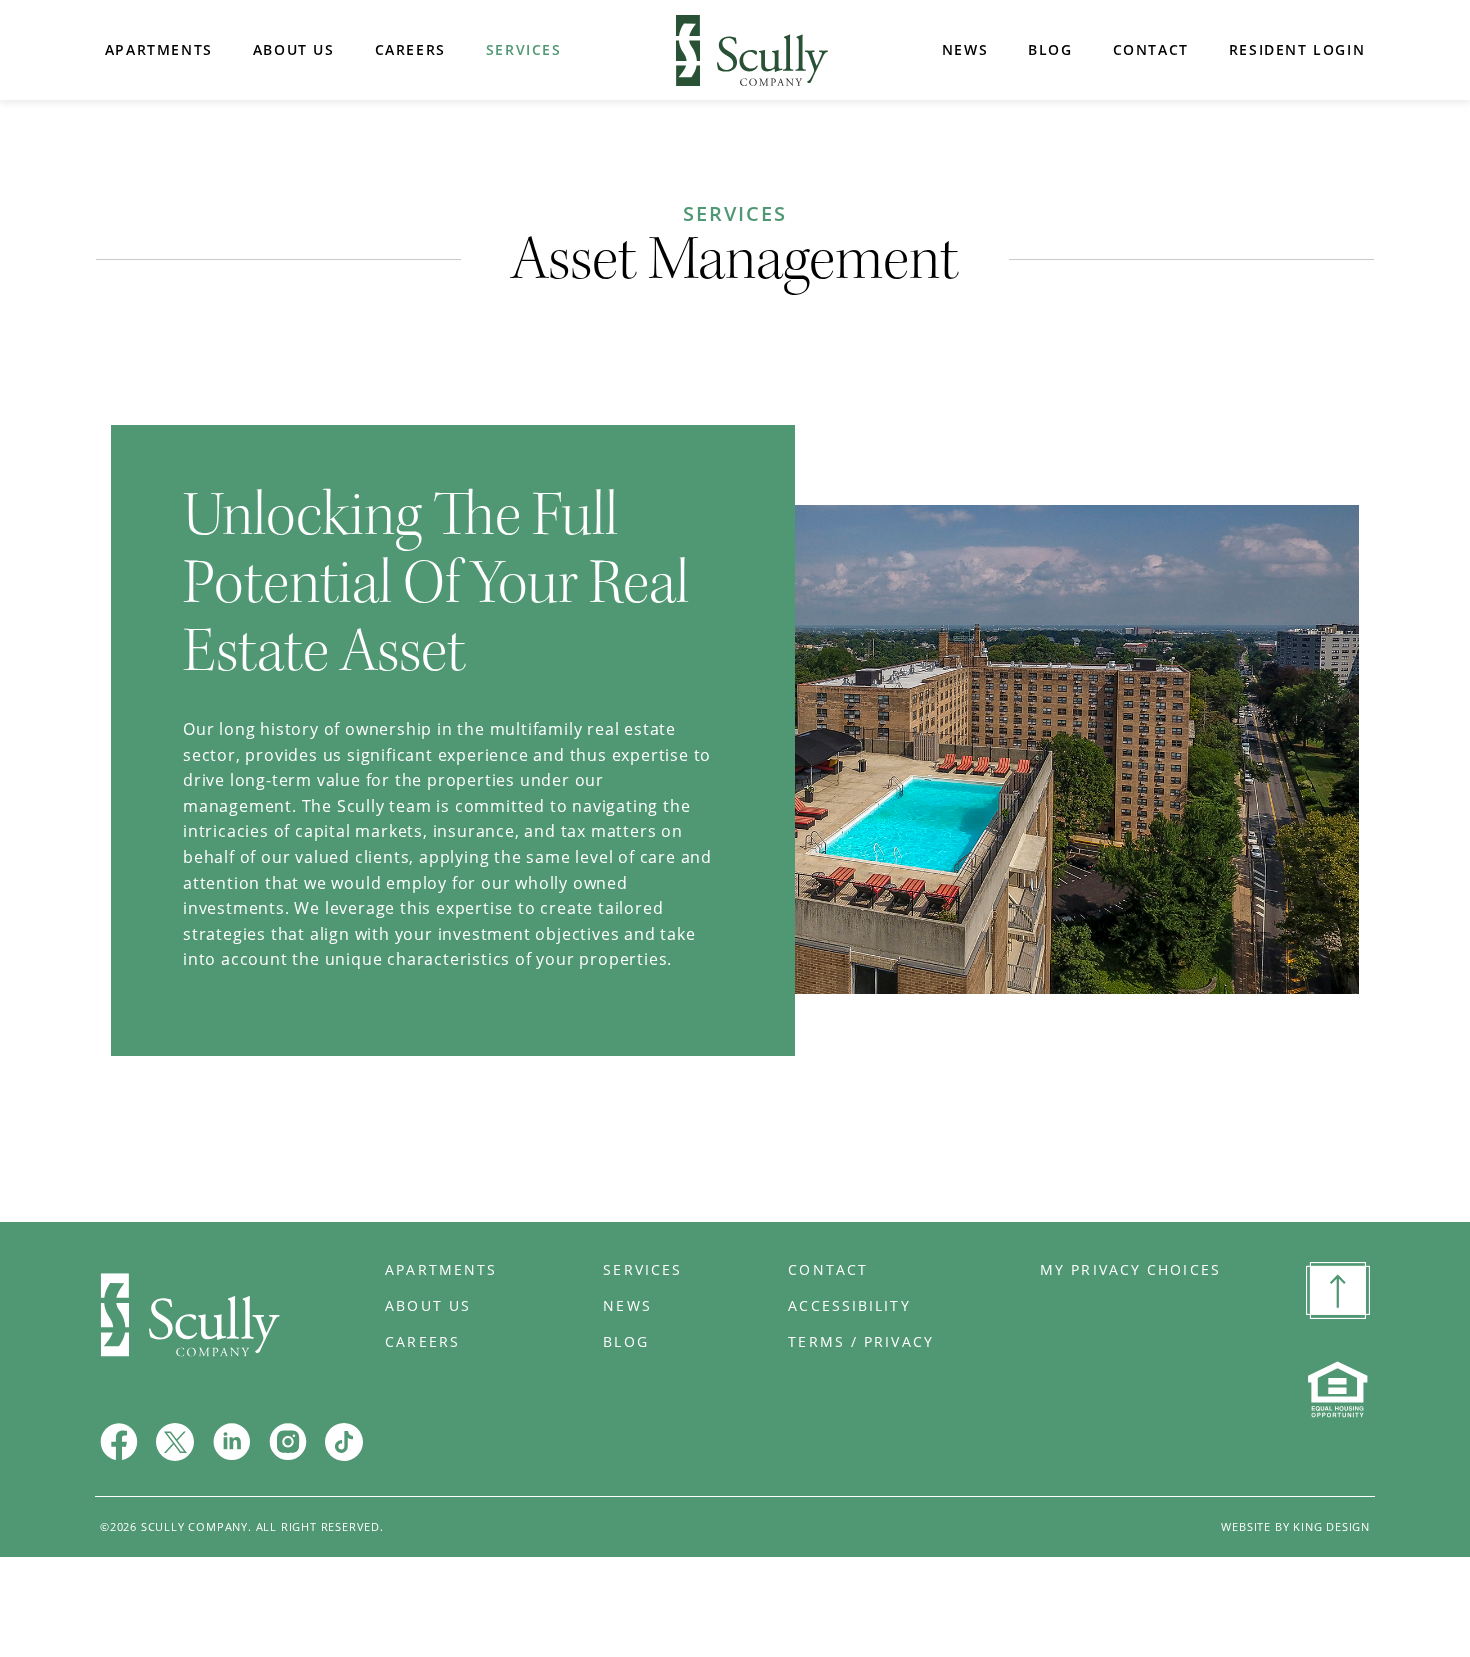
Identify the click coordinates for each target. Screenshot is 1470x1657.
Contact (1151, 49)
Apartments (159, 49)
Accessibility (849, 1306)
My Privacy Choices (1130, 1270)
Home (752, 50)
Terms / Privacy (861, 1342)
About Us (294, 49)
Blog (1050, 49)
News (965, 49)
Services (524, 49)
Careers (410, 49)
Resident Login (1297, 49)
